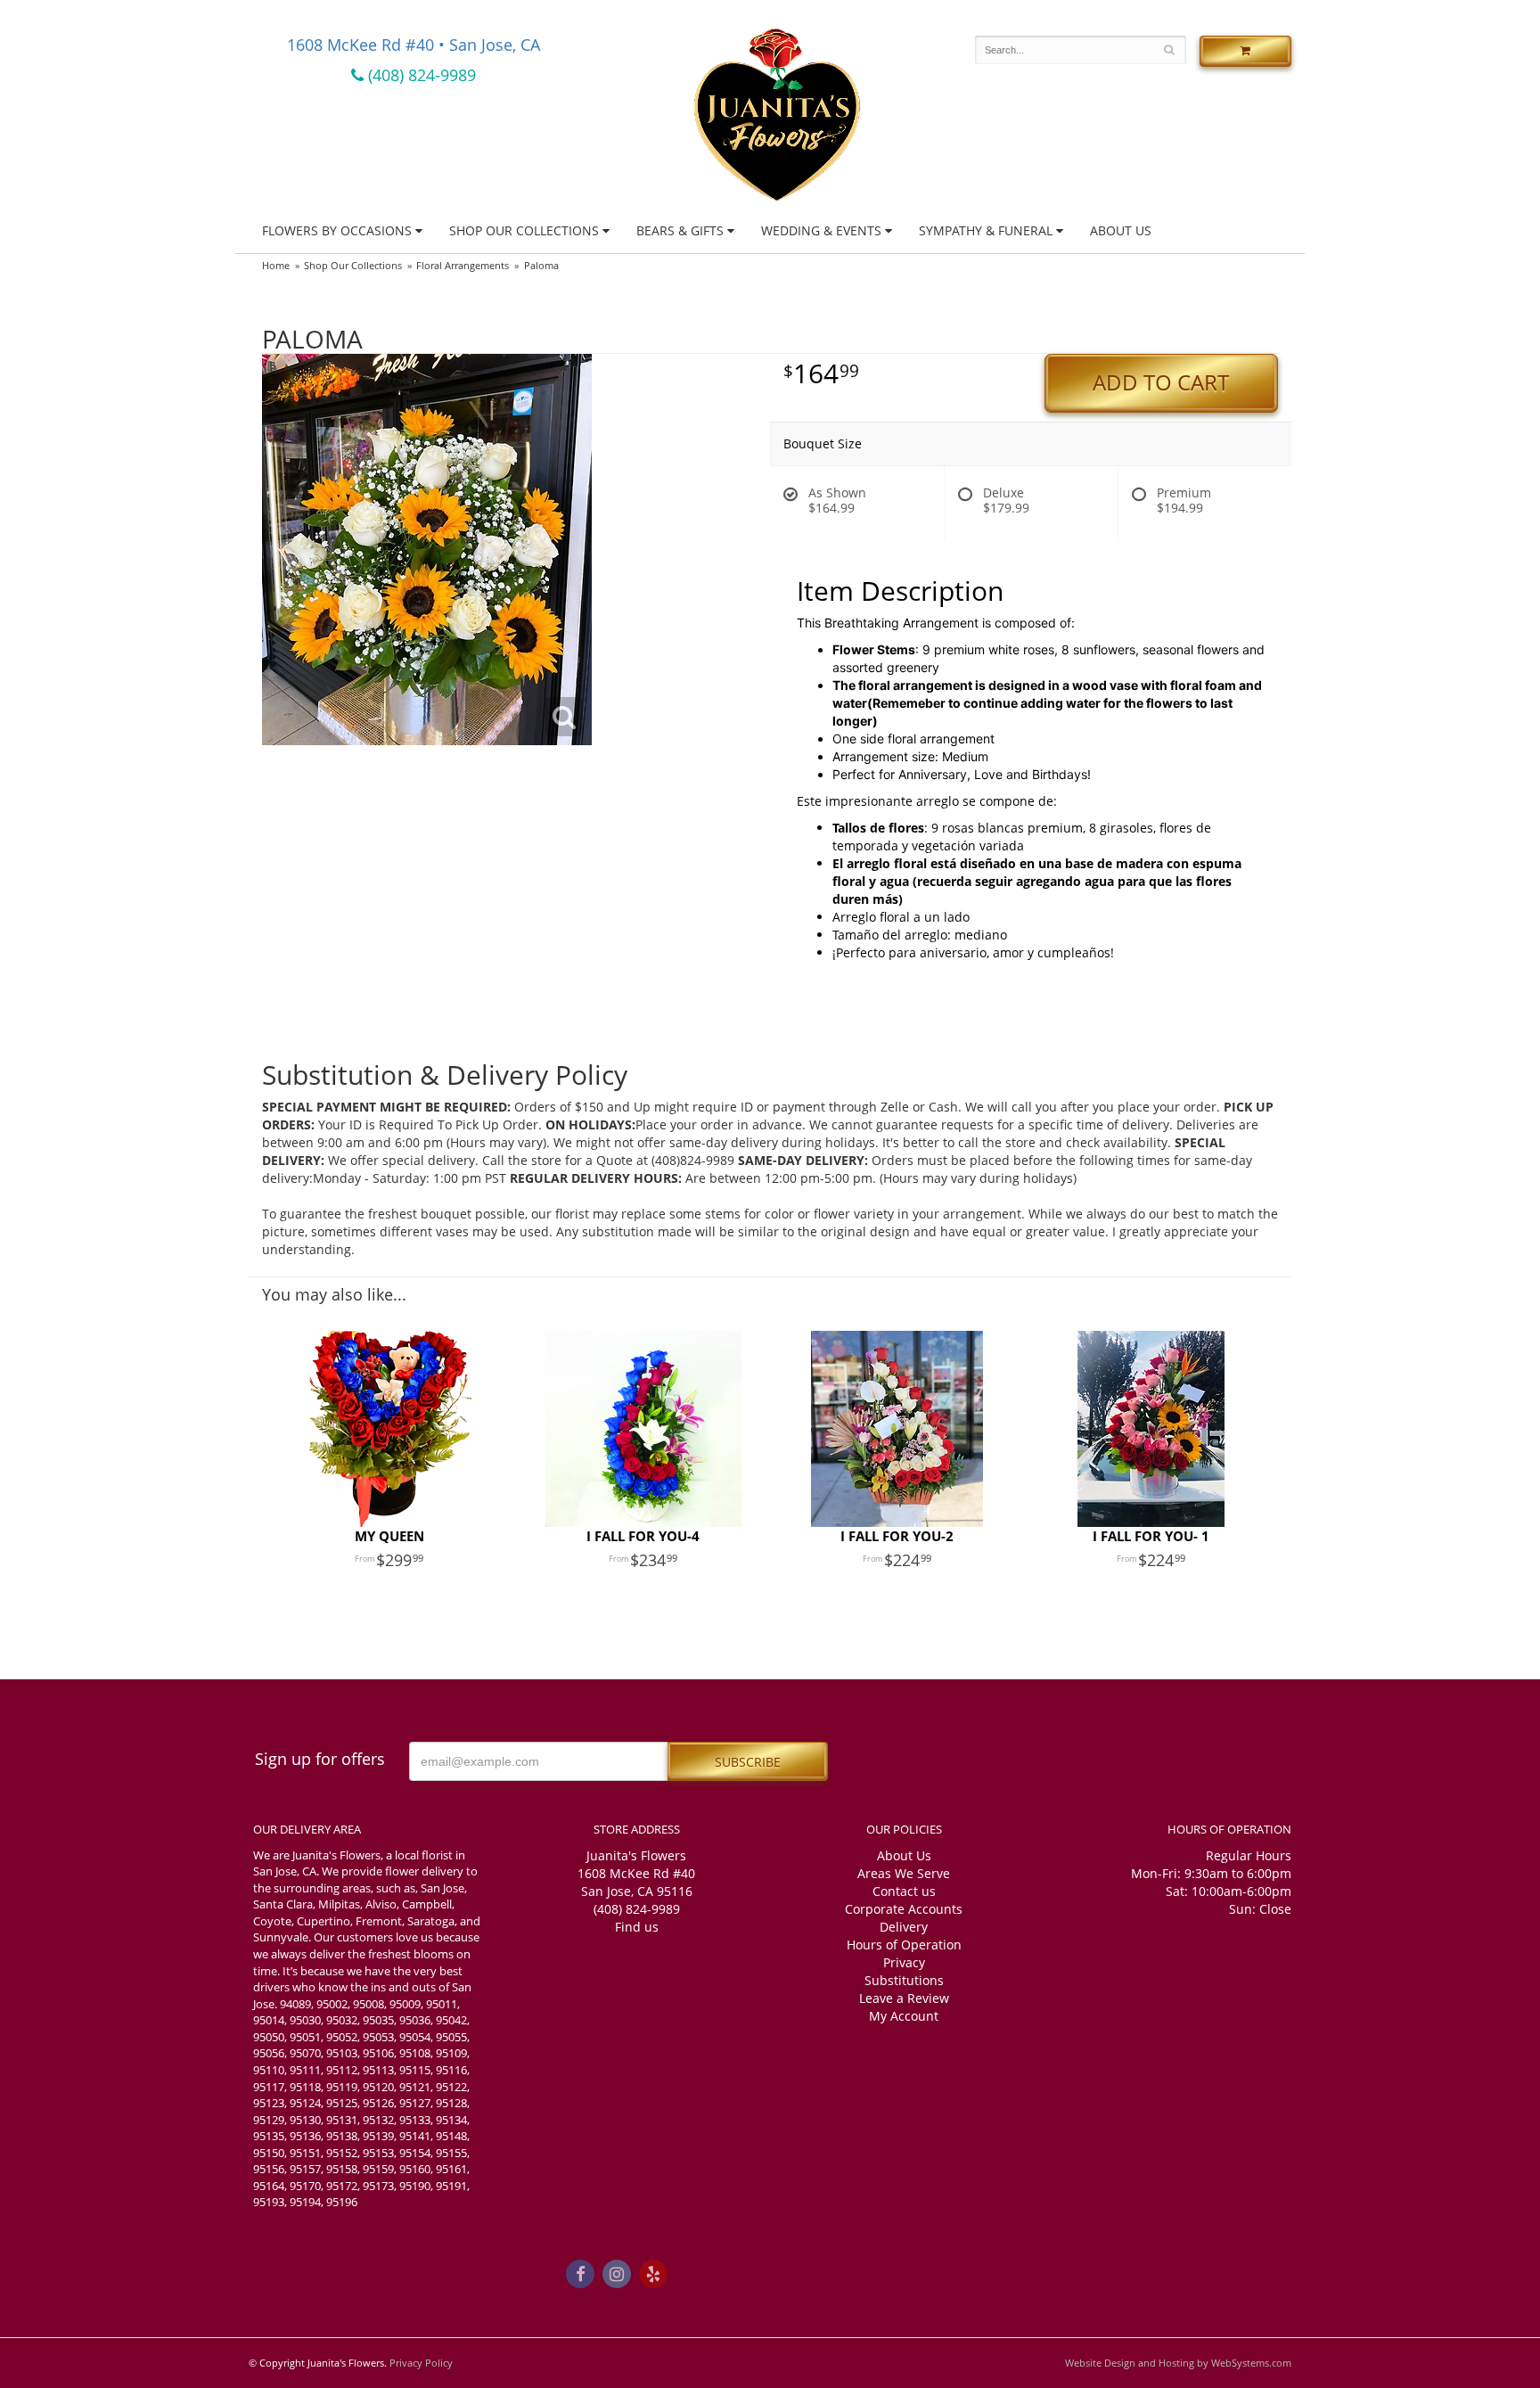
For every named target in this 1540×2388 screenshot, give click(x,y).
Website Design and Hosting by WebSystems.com (1178, 2363)
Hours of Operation (904, 1945)
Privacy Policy (421, 2363)
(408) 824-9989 (420, 75)
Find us (637, 1927)
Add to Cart (1161, 382)
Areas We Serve (904, 1873)
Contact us (904, 1891)
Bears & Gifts (680, 230)
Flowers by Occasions (337, 230)
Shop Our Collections (524, 230)
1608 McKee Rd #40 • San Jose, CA (414, 45)
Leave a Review (904, 1998)
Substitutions (904, 1980)
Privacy (904, 1962)
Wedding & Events (821, 230)
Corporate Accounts (904, 1909)
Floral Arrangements (463, 265)
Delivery (904, 1927)
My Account (904, 2016)
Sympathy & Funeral (986, 230)
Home (276, 265)
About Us (1121, 230)
